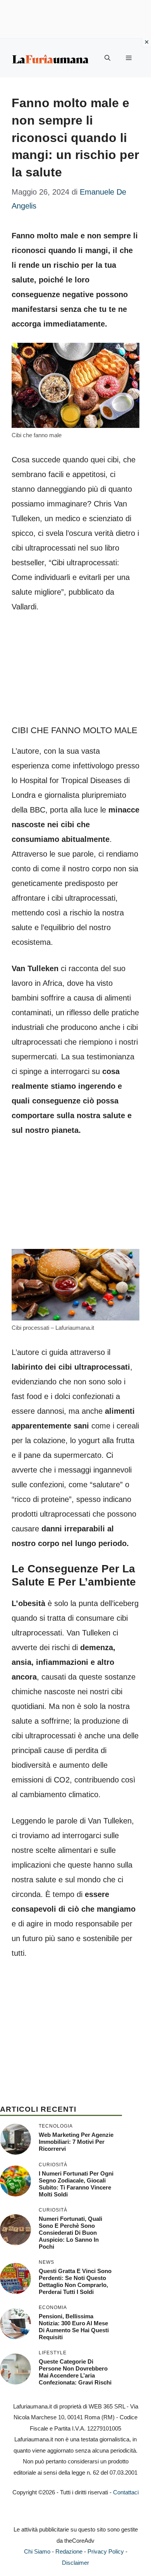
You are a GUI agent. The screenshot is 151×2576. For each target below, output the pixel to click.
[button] (107, 58)
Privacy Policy (106, 2551)
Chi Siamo (37, 2551)
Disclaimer (75, 2563)
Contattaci (126, 2492)
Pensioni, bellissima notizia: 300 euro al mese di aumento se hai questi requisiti (74, 2327)
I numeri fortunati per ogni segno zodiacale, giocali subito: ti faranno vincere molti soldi (76, 2184)
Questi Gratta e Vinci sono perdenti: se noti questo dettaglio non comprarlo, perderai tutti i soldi (75, 2281)
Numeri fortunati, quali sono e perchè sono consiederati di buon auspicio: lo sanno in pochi (70, 2233)
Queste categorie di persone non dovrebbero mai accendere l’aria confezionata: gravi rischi (75, 2372)
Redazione (69, 2551)
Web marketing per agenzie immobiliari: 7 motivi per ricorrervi (76, 2142)
